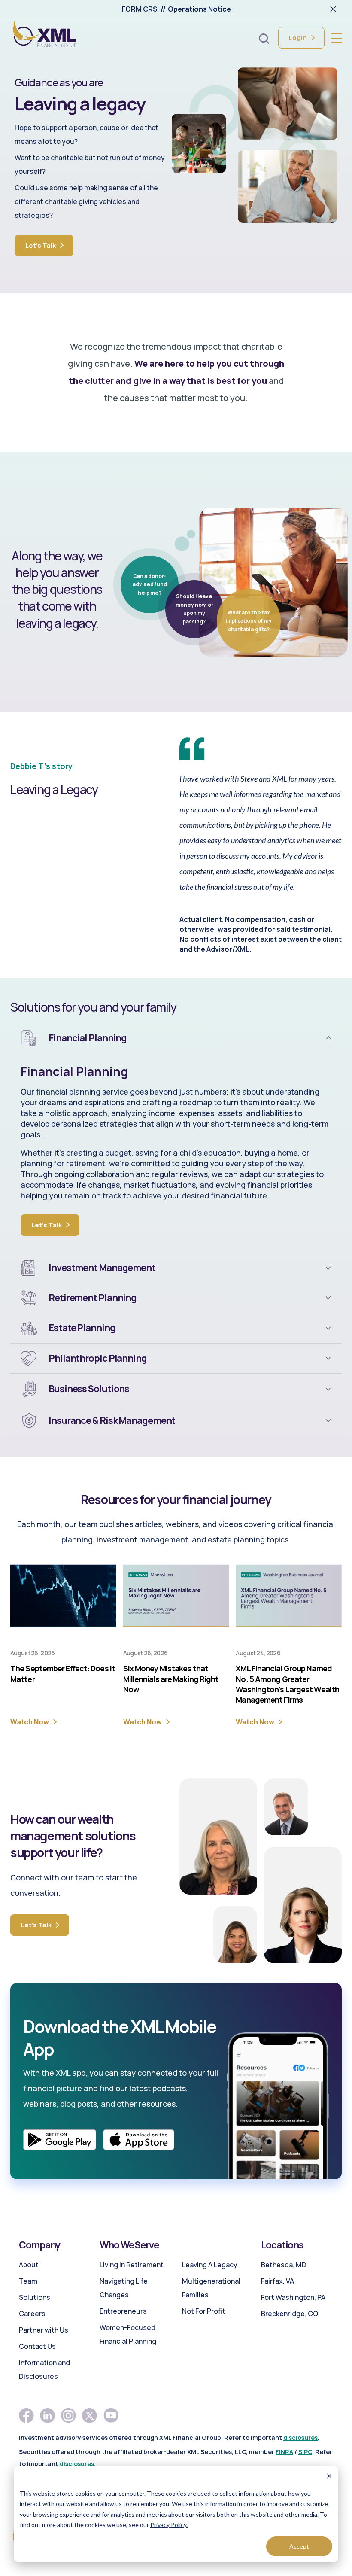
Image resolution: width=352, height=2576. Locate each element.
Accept (299, 2546)
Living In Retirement (132, 2265)
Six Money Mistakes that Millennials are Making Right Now (171, 1679)
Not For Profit (204, 2311)
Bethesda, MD (284, 2265)
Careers (32, 2314)
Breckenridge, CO (290, 2314)
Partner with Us (44, 2330)
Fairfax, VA (278, 2281)
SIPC (305, 2452)
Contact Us (37, 2346)
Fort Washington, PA (293, 2297)
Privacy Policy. (169, 2525)
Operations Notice (199, 9)
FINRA (284, 2452)
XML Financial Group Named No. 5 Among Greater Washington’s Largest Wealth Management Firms (287, 1684)
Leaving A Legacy (210, 2265)
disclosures (300, 2438)
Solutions (35, 2297)
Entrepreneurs (123, 2311)
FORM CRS (140, 9)
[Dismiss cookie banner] (329, 2477)
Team (28, 2281)
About (29, 2265)
